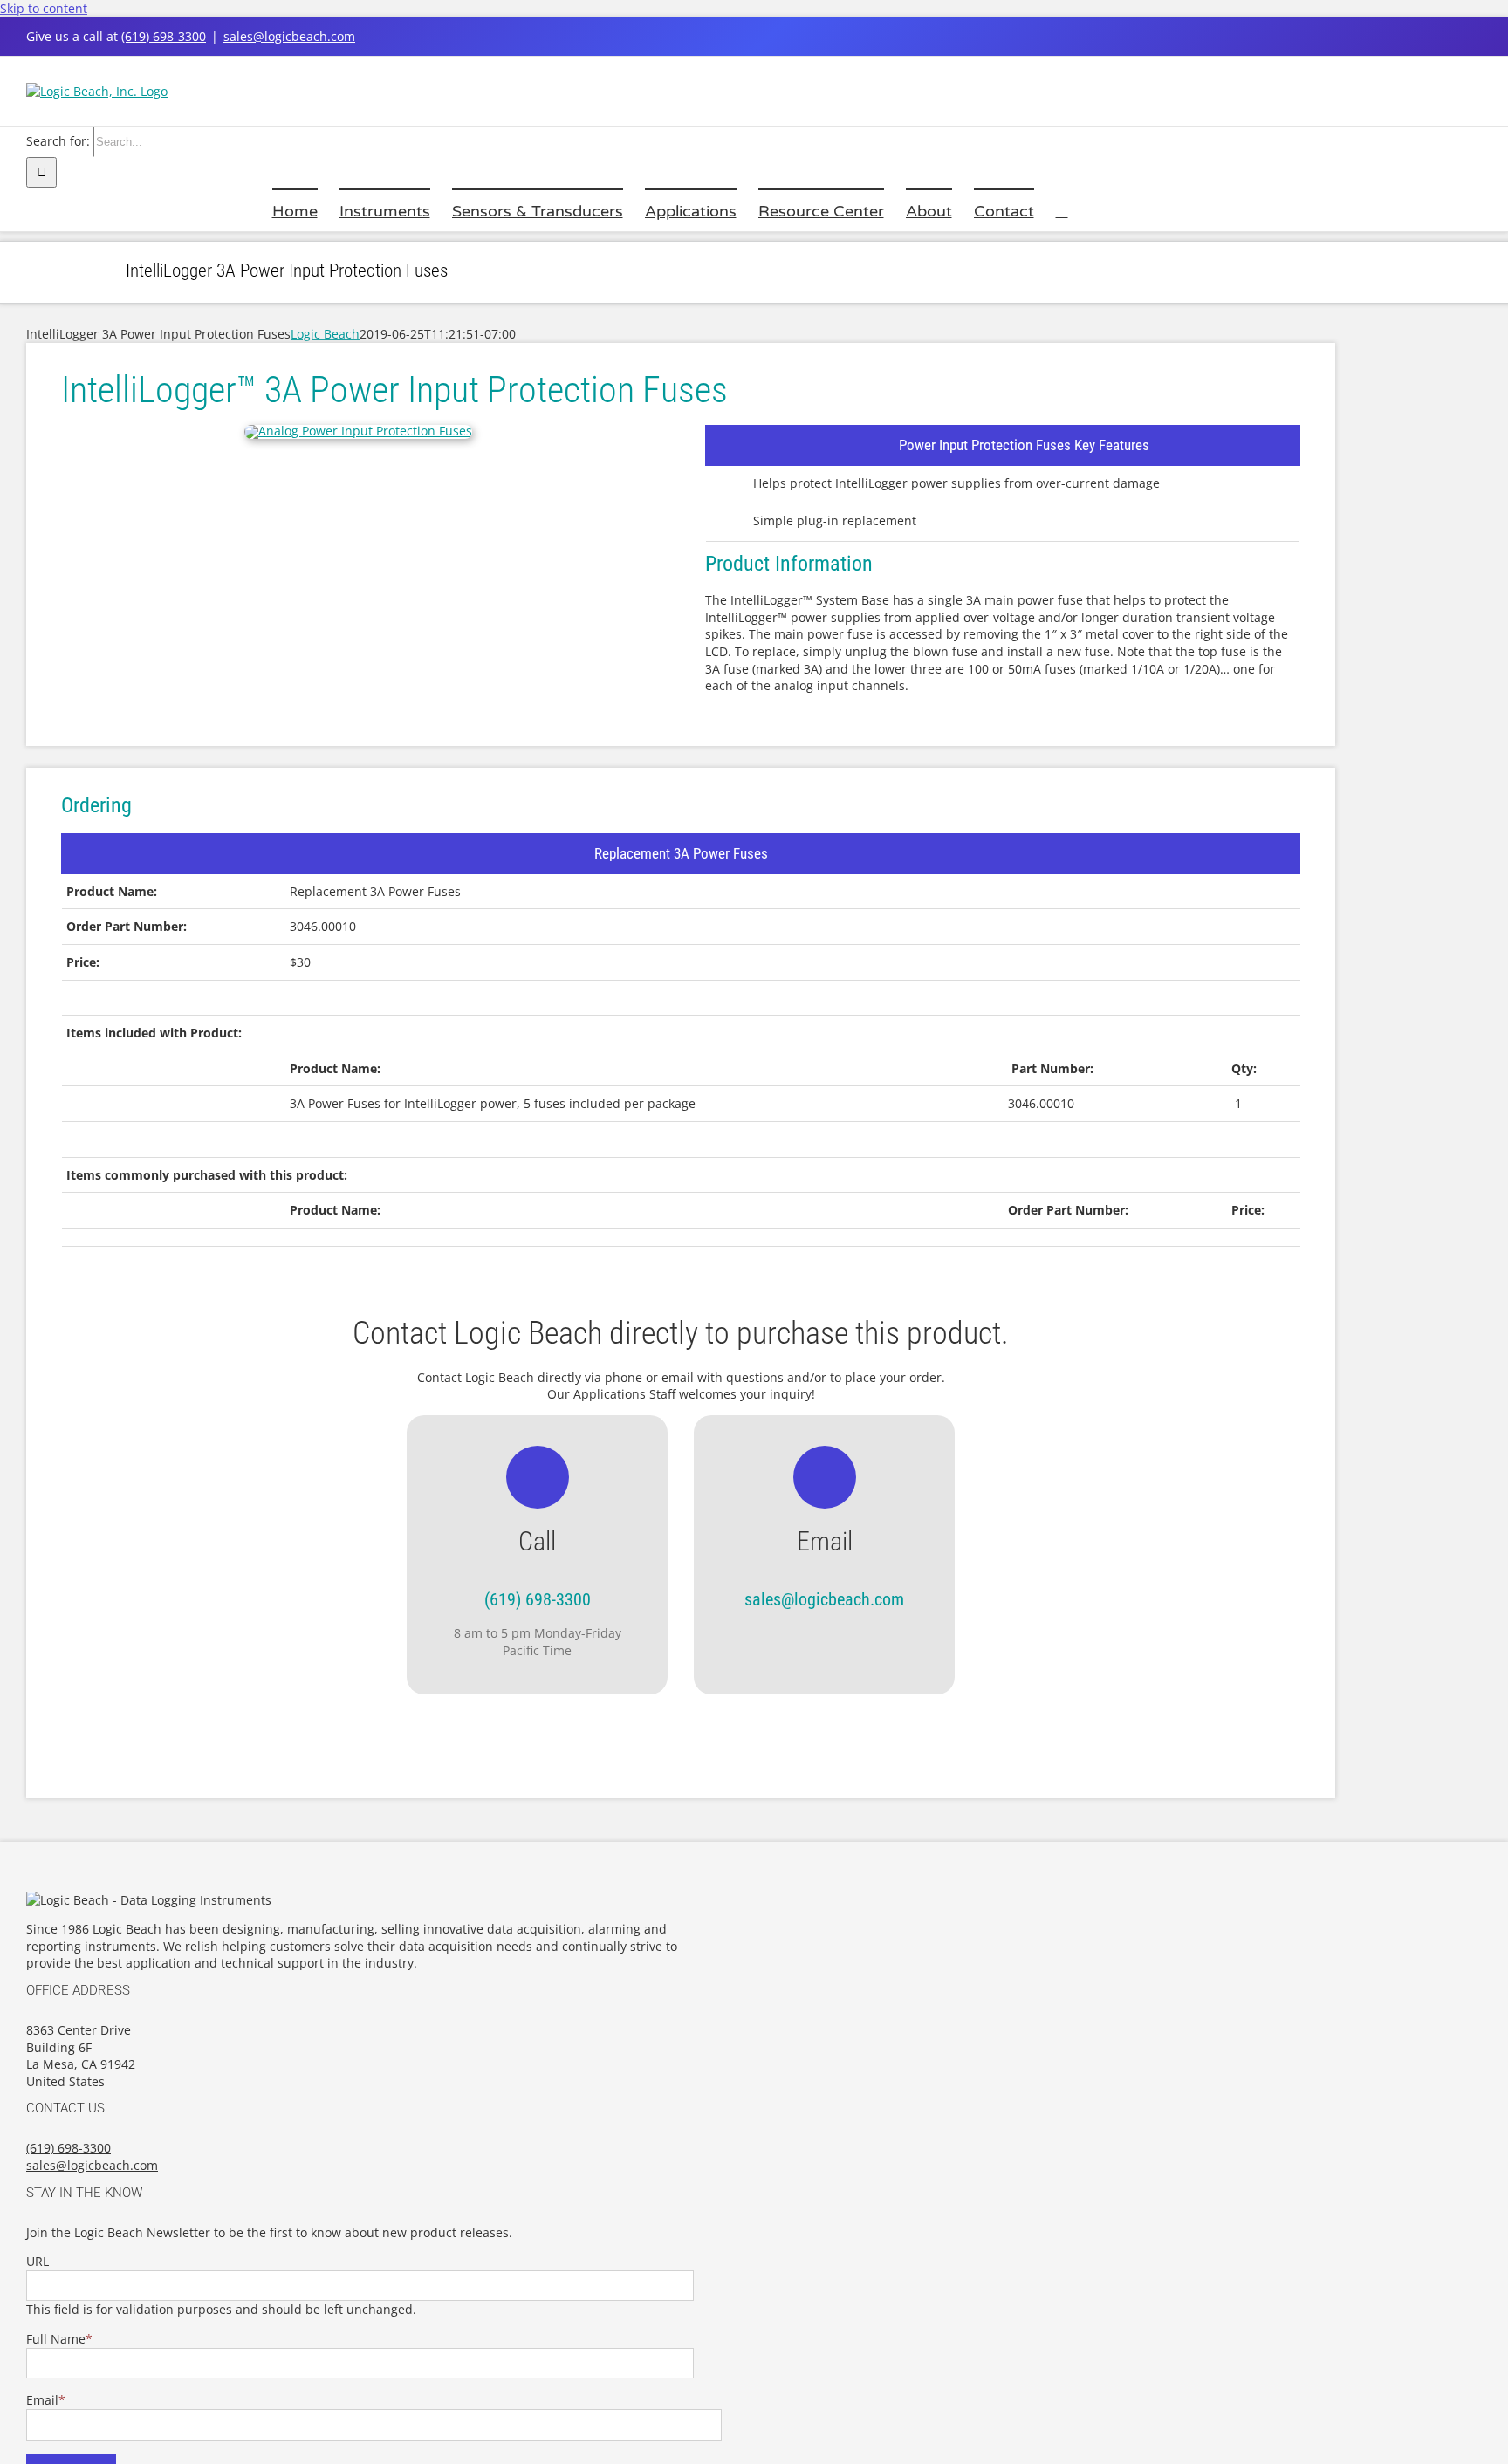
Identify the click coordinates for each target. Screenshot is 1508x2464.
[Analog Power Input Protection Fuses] (358, 431)
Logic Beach (325, 334)
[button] (1062, 209)
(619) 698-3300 (164, 36)
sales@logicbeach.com (289, 36)
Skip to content (44, 8)
